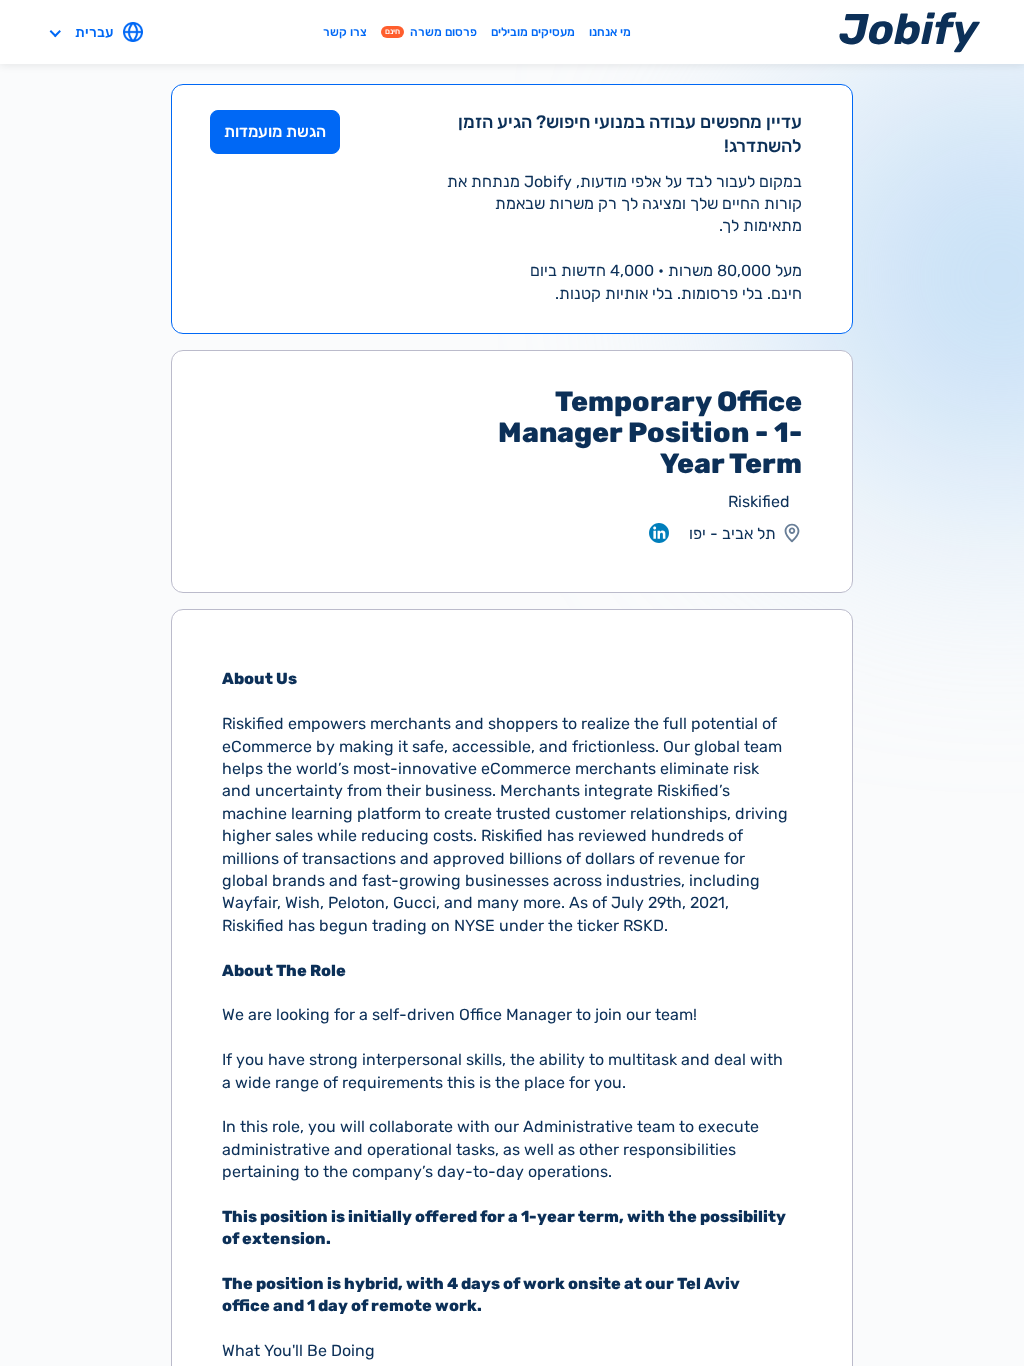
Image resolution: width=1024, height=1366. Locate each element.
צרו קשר (345, 31)
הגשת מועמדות (275, 131)
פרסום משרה (431, 31)
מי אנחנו (610, 31)
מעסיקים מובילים (533, 31)
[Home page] (909, 31)
